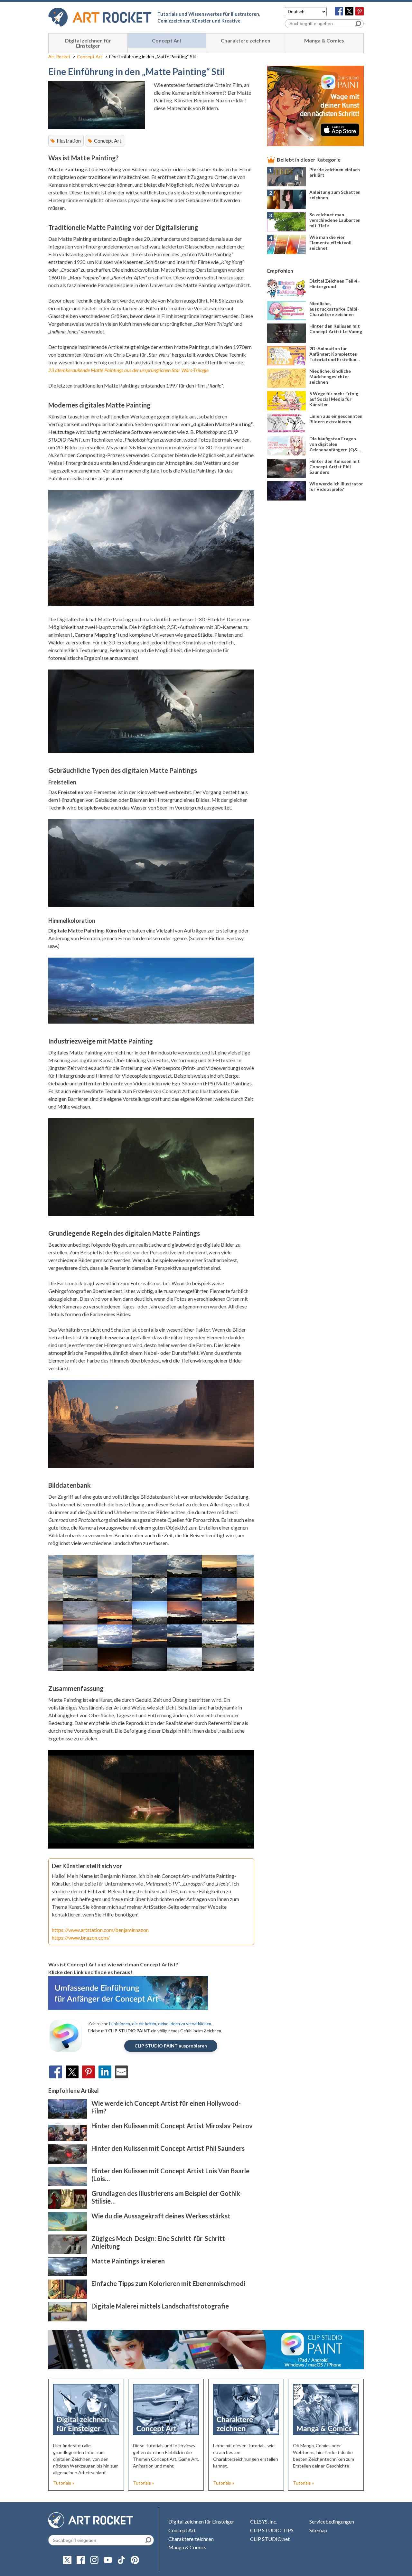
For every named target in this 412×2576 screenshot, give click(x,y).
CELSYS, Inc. (264, 2521)
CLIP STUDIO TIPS (272, 2530)
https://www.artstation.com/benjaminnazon (100, 1930)
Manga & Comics (324, 40)
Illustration (69, 141)
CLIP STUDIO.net (270, 2539)
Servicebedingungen (332, 2521)
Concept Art (167, 40)
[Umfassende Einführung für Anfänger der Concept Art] (128, 2008)
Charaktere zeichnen (246, 40)
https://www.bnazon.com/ (81, 1938)
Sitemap (318, 2530)
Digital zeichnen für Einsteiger (88, 43)
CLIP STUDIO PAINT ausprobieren (171, 2046)
